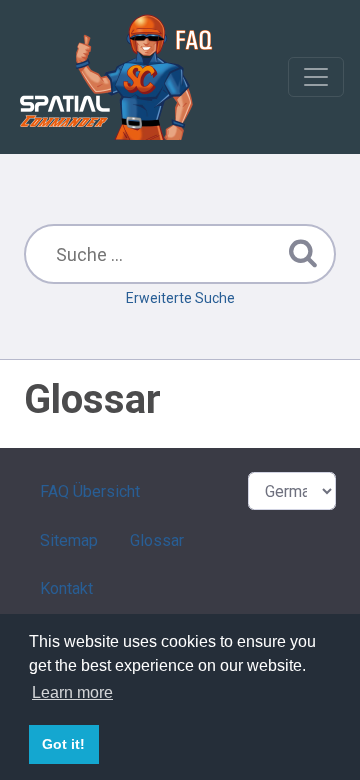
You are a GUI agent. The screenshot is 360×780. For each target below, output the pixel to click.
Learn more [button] (72, 692)
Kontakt (66, 588)
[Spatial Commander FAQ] (116, 76)
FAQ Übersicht (90, 491)
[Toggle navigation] (316, 77)
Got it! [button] (63, 744)
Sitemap (69, 540)
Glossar (157, 540)
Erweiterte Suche (180, 298)
